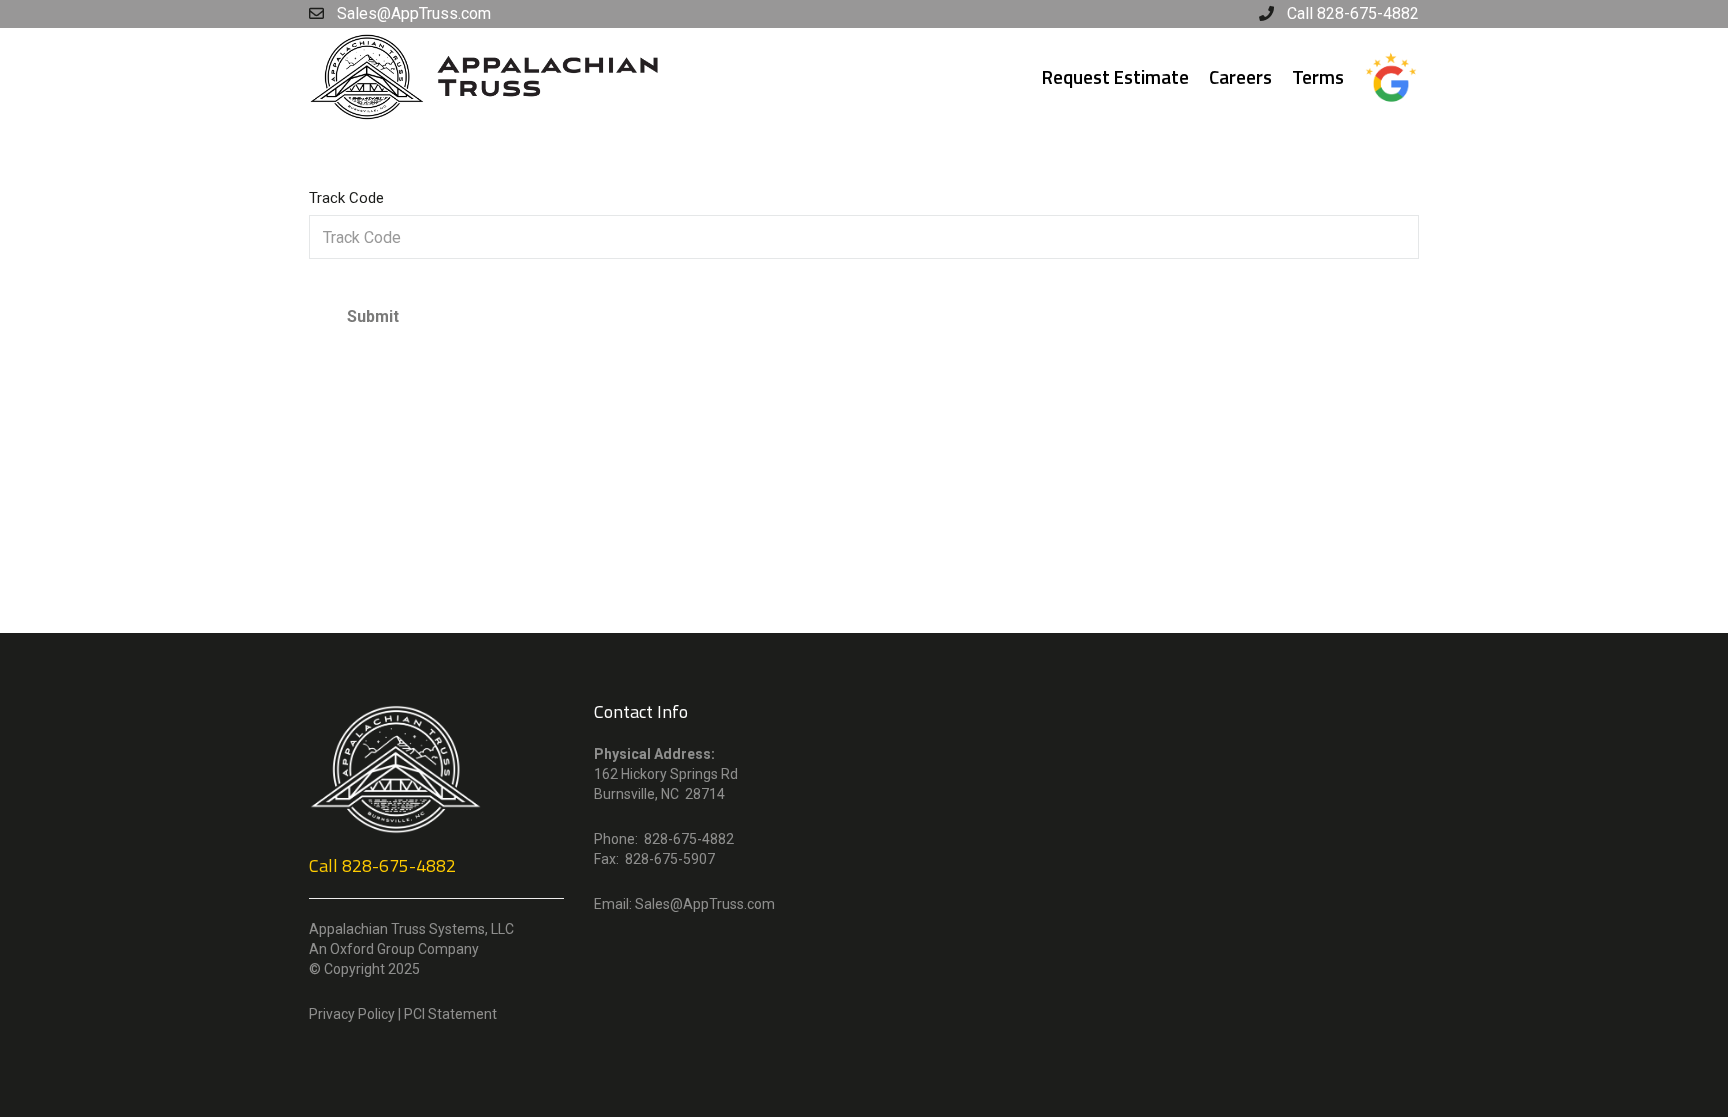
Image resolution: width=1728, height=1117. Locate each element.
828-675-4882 (399, 865)
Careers (1240, 77)
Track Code (346, 198)
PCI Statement (450, 1014)
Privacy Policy (352, 1014)
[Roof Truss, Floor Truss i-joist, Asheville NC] (491, 76)
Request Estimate (1115, 77)
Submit (373, 316)
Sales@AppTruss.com (705, 904)
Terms (1318, 77)
